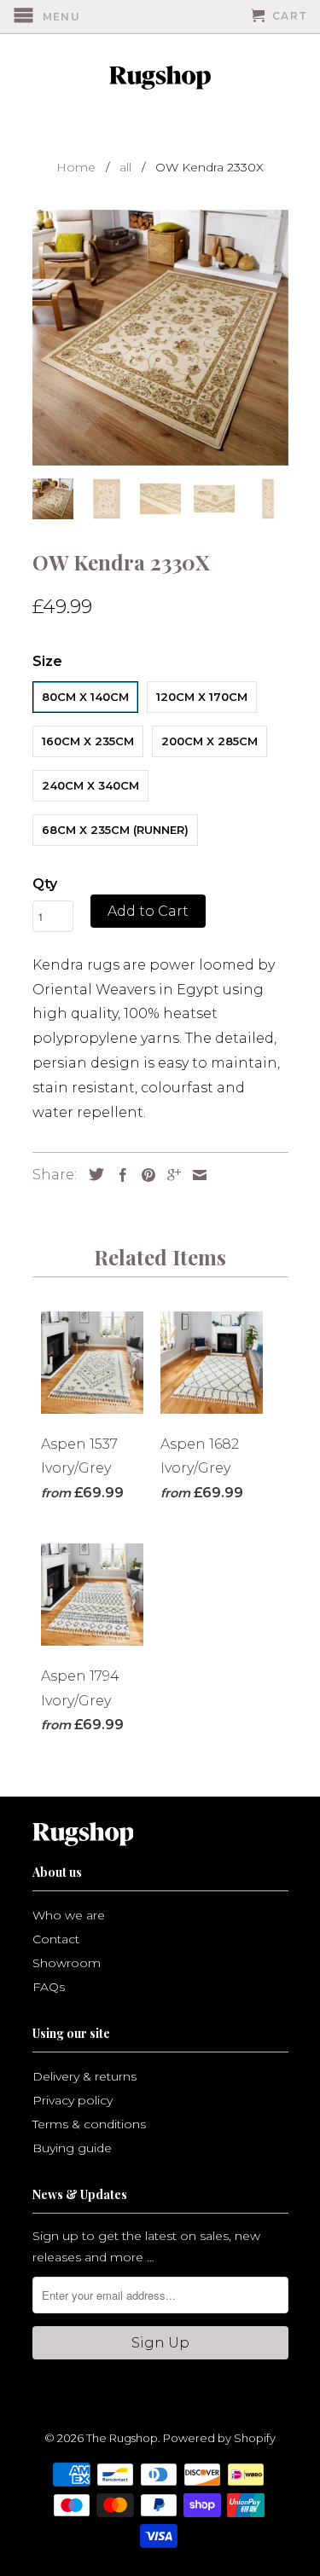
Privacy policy (73, 2100)
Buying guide (72, 2148)
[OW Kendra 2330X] (160, 338)
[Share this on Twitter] (92, 1174)
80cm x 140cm (85, 697)
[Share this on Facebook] (119, 1175)
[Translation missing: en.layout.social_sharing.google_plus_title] (170, 1175)
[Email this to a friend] (195, 1175)
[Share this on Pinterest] (144, 1175)
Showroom (67, 1963)
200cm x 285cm (209, 741)
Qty (45, 884)
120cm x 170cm (202, 697)
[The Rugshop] (160, 78)
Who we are (69, 1915)
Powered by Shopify (219, 2438)
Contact (56, 1939)
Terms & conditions (89, 2124)
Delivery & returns (84, 2076)
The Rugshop (122, 2438)
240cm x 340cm (90, 785)
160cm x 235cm (88, 741)
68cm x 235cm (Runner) (115, 830)
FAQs (49, 1987)
